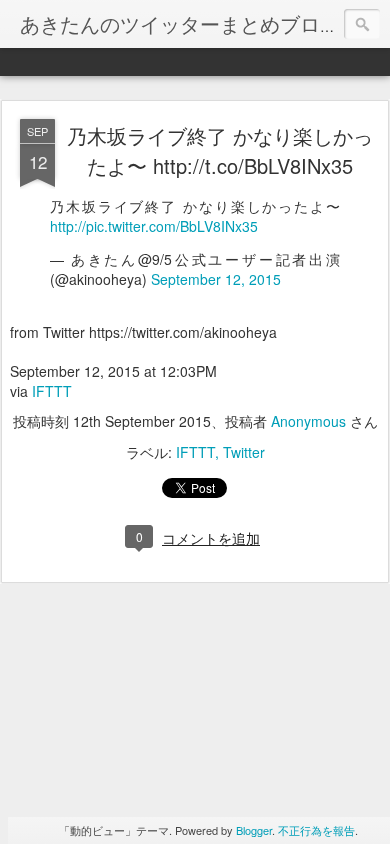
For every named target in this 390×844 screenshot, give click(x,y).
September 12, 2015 (216, 279)
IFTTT (52, 391)
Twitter (244, 452)
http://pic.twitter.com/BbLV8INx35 (154, 226)
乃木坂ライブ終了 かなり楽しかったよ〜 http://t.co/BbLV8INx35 (220, 150)
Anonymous (308, 421)
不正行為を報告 (316, 830)
